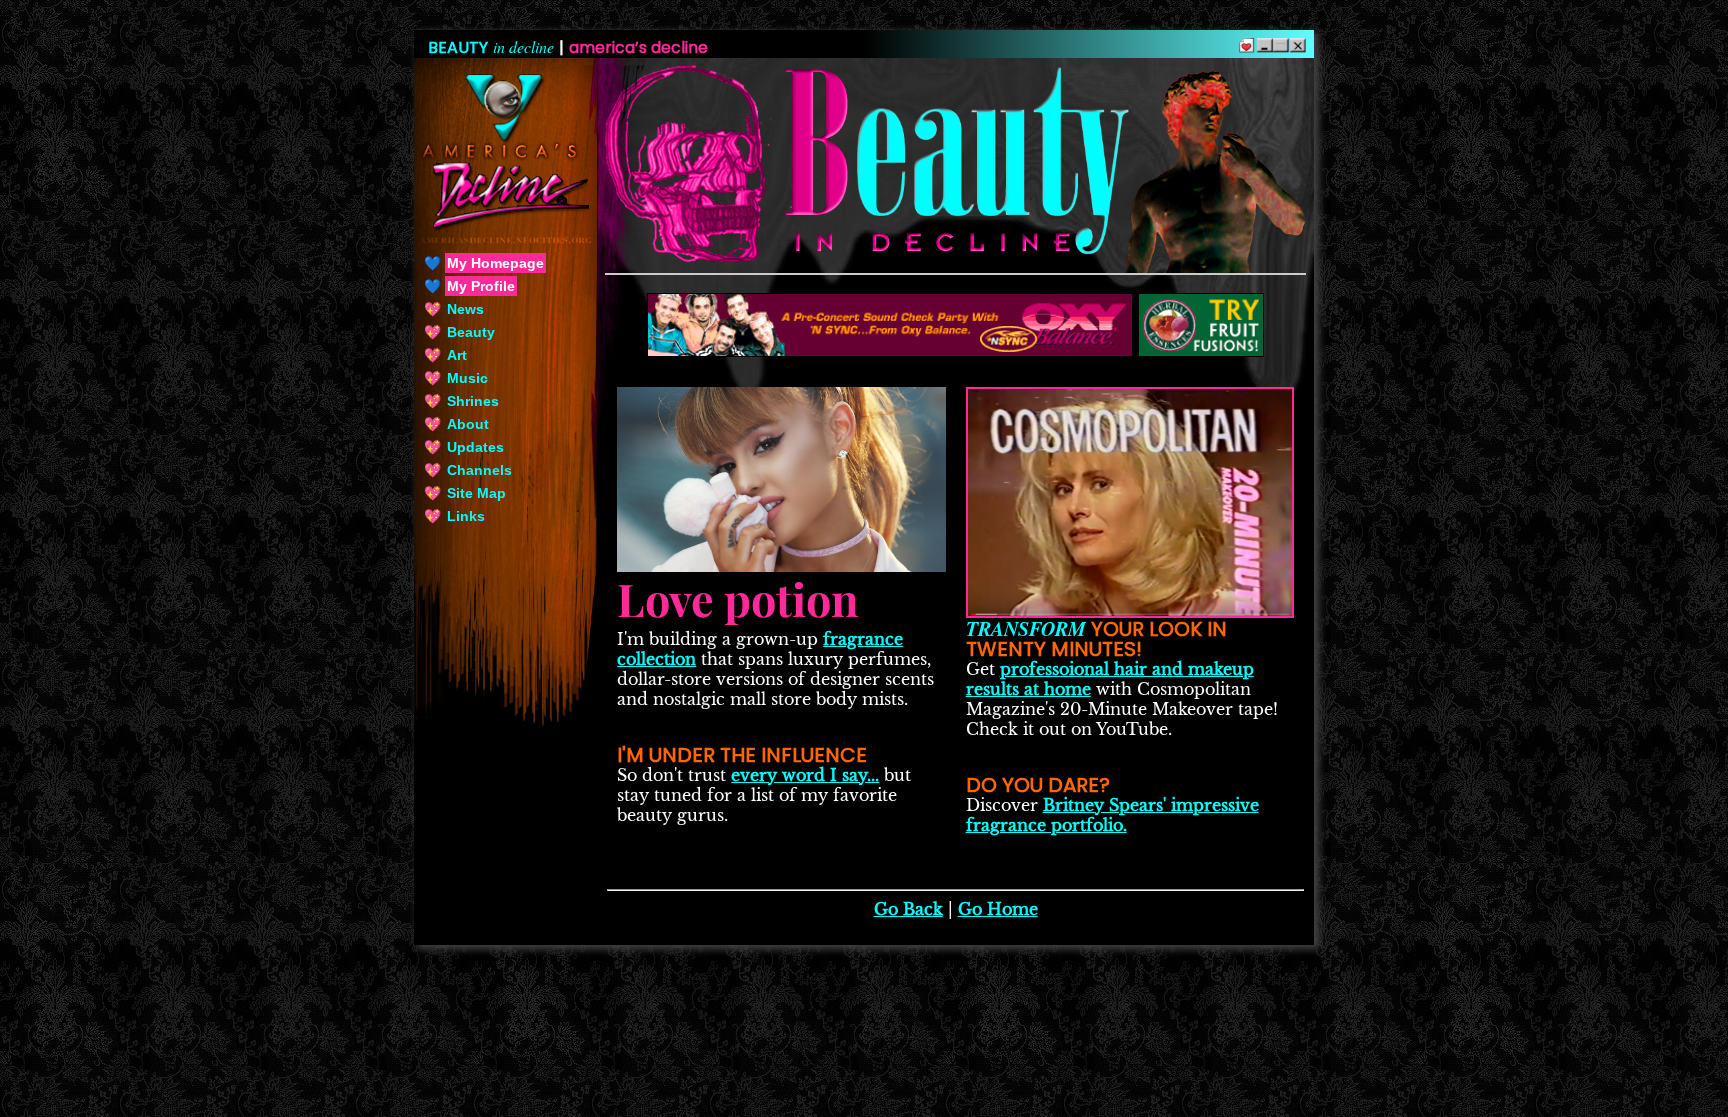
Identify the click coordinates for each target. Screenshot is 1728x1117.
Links (466, 516)
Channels (479, 470)
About (468, 424)
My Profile (481, 286)
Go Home (998, 909)
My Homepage (495, 263)
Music (467, 378)
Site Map (476, 493)
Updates (475, 447)
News (465, 309)
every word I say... (805, 775)
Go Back (908, 909)
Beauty (471, 332)
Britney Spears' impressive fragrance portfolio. (1112, 815)
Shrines (473, 401)
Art (457, 355)
